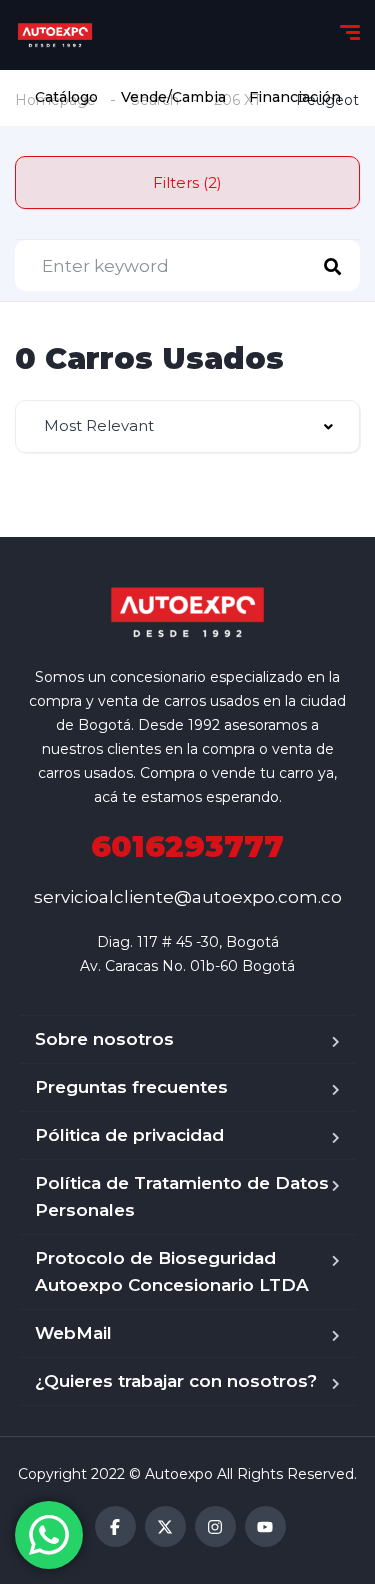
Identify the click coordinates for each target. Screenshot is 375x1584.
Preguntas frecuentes (131, 1087)
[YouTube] (265, 1526)
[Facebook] (115, 1526)
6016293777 (187, 846)
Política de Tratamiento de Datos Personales (182, 1196)
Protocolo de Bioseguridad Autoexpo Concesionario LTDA (172, 1271)
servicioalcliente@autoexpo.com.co (188, 897)
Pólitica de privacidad (129, 1135)
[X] (165, 1526)
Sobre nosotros (104, 1039)
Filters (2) (187, 182)
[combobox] (187, 426)
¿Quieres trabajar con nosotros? (176, 1381)
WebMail (73, 1333)
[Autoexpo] (55, 35)
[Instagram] (215, 1526)
